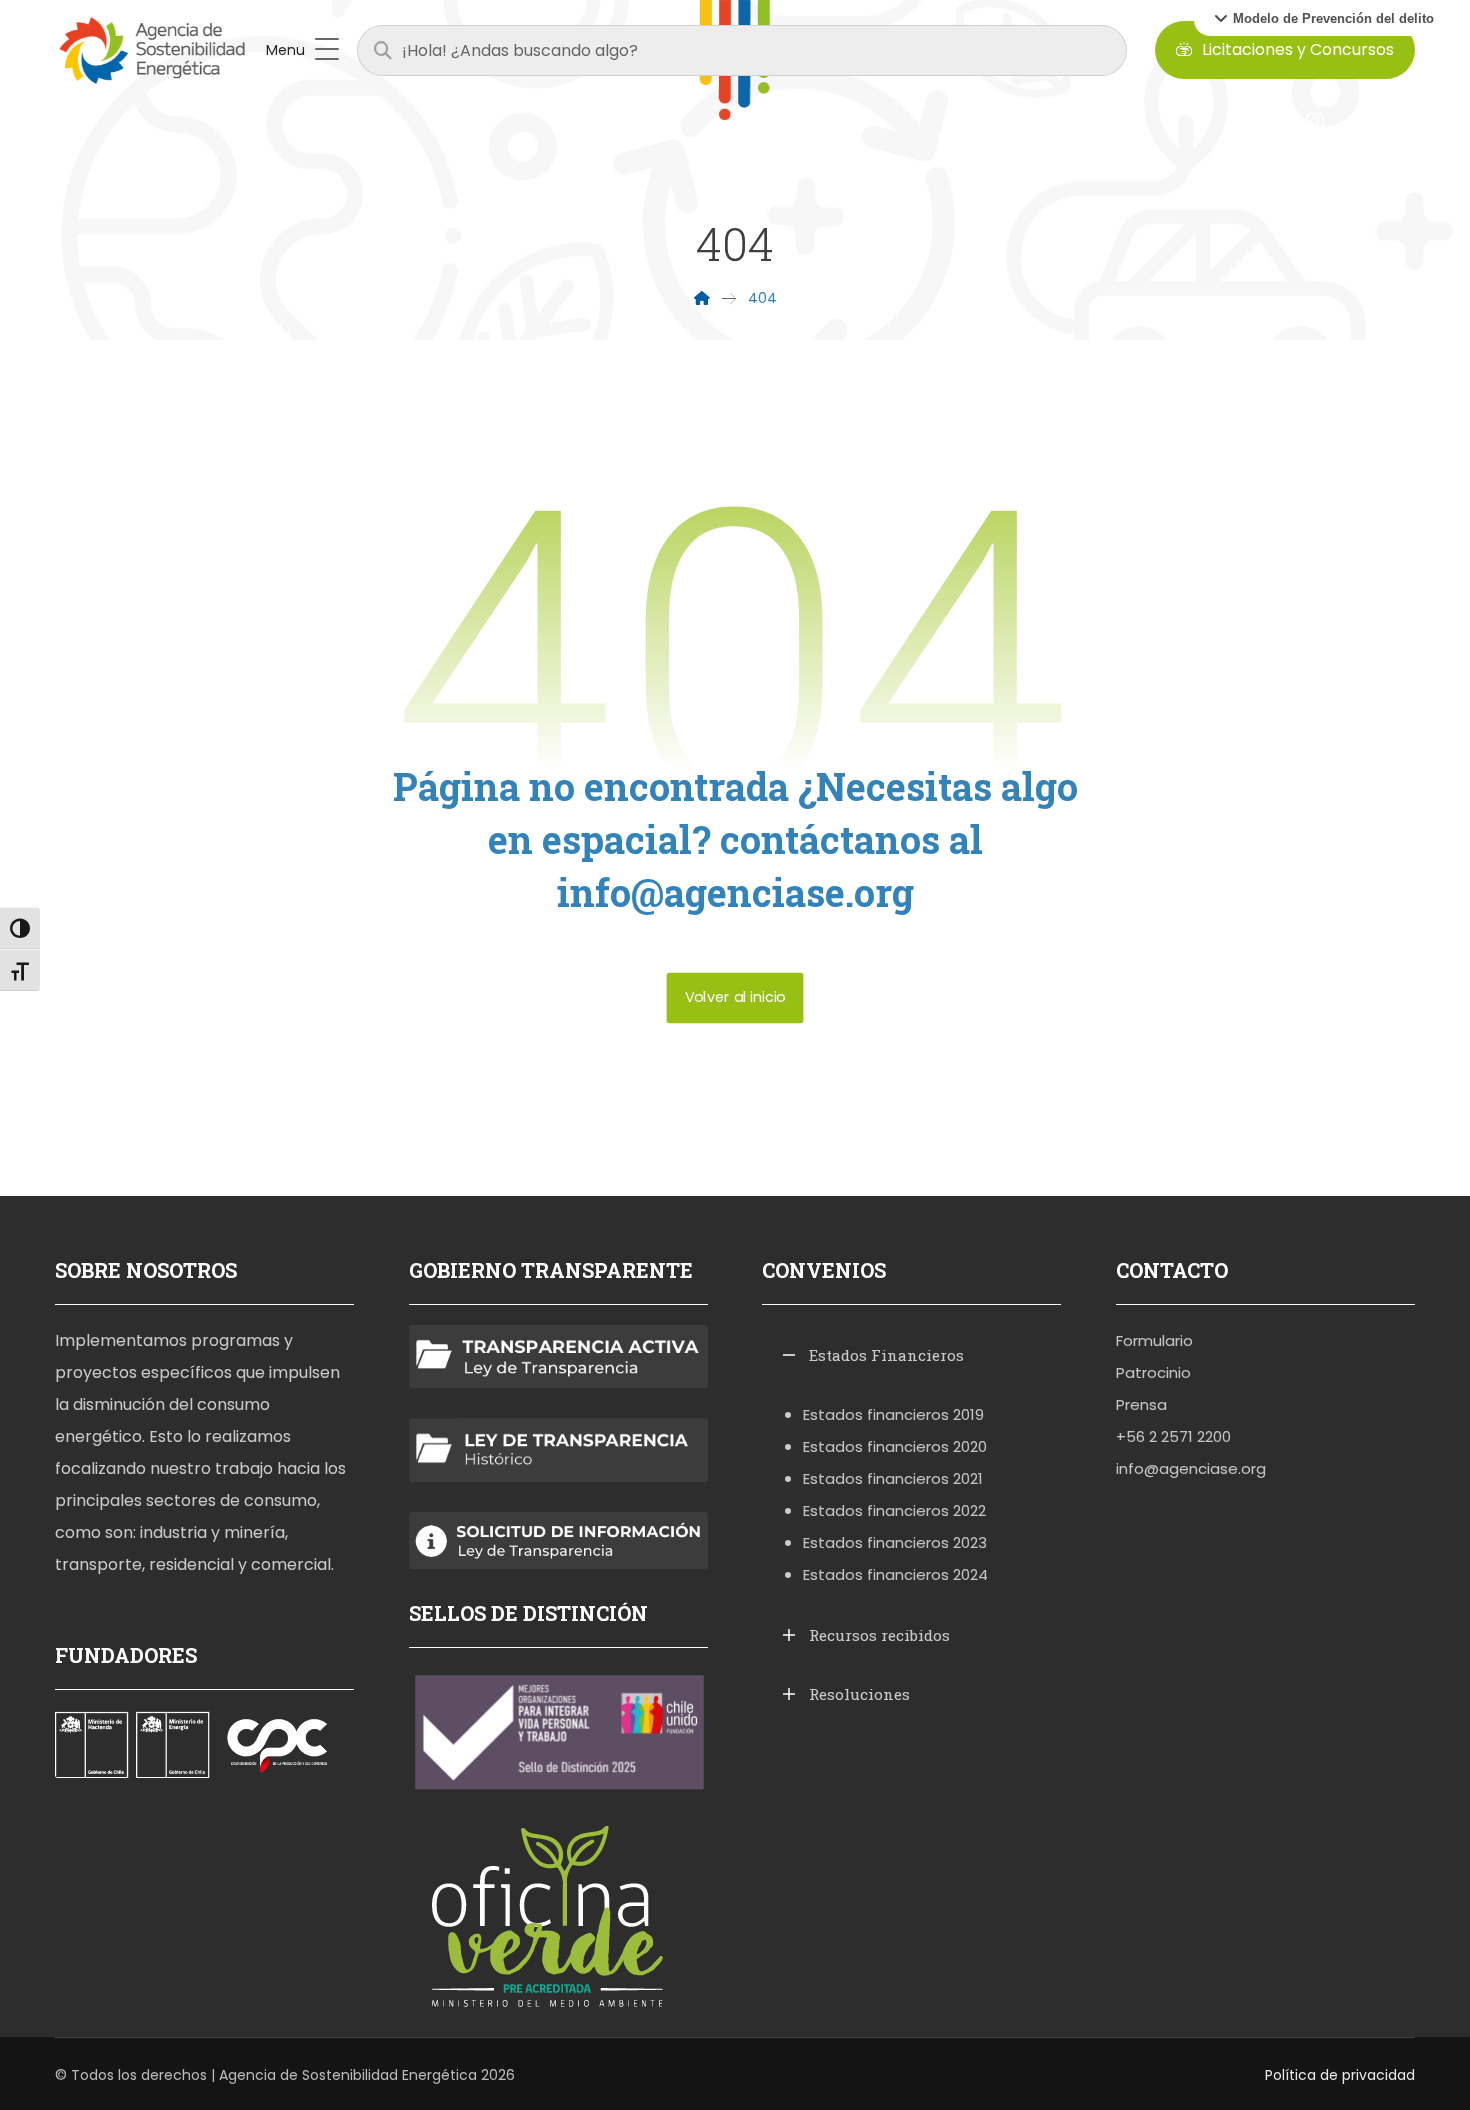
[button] (1324, 18)
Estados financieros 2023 (895, 1542)
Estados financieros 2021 (893, 1478)
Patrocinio (1153, 1372)
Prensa (1141, 1404)
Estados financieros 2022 (894, 1510)
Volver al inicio (735, 997)
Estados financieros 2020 (895, 1446)
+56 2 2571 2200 (1173, 1436)
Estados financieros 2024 (895, 1574)
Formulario (1154, 1340)
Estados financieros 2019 (893, 1414)
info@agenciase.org (1191, 1468)
